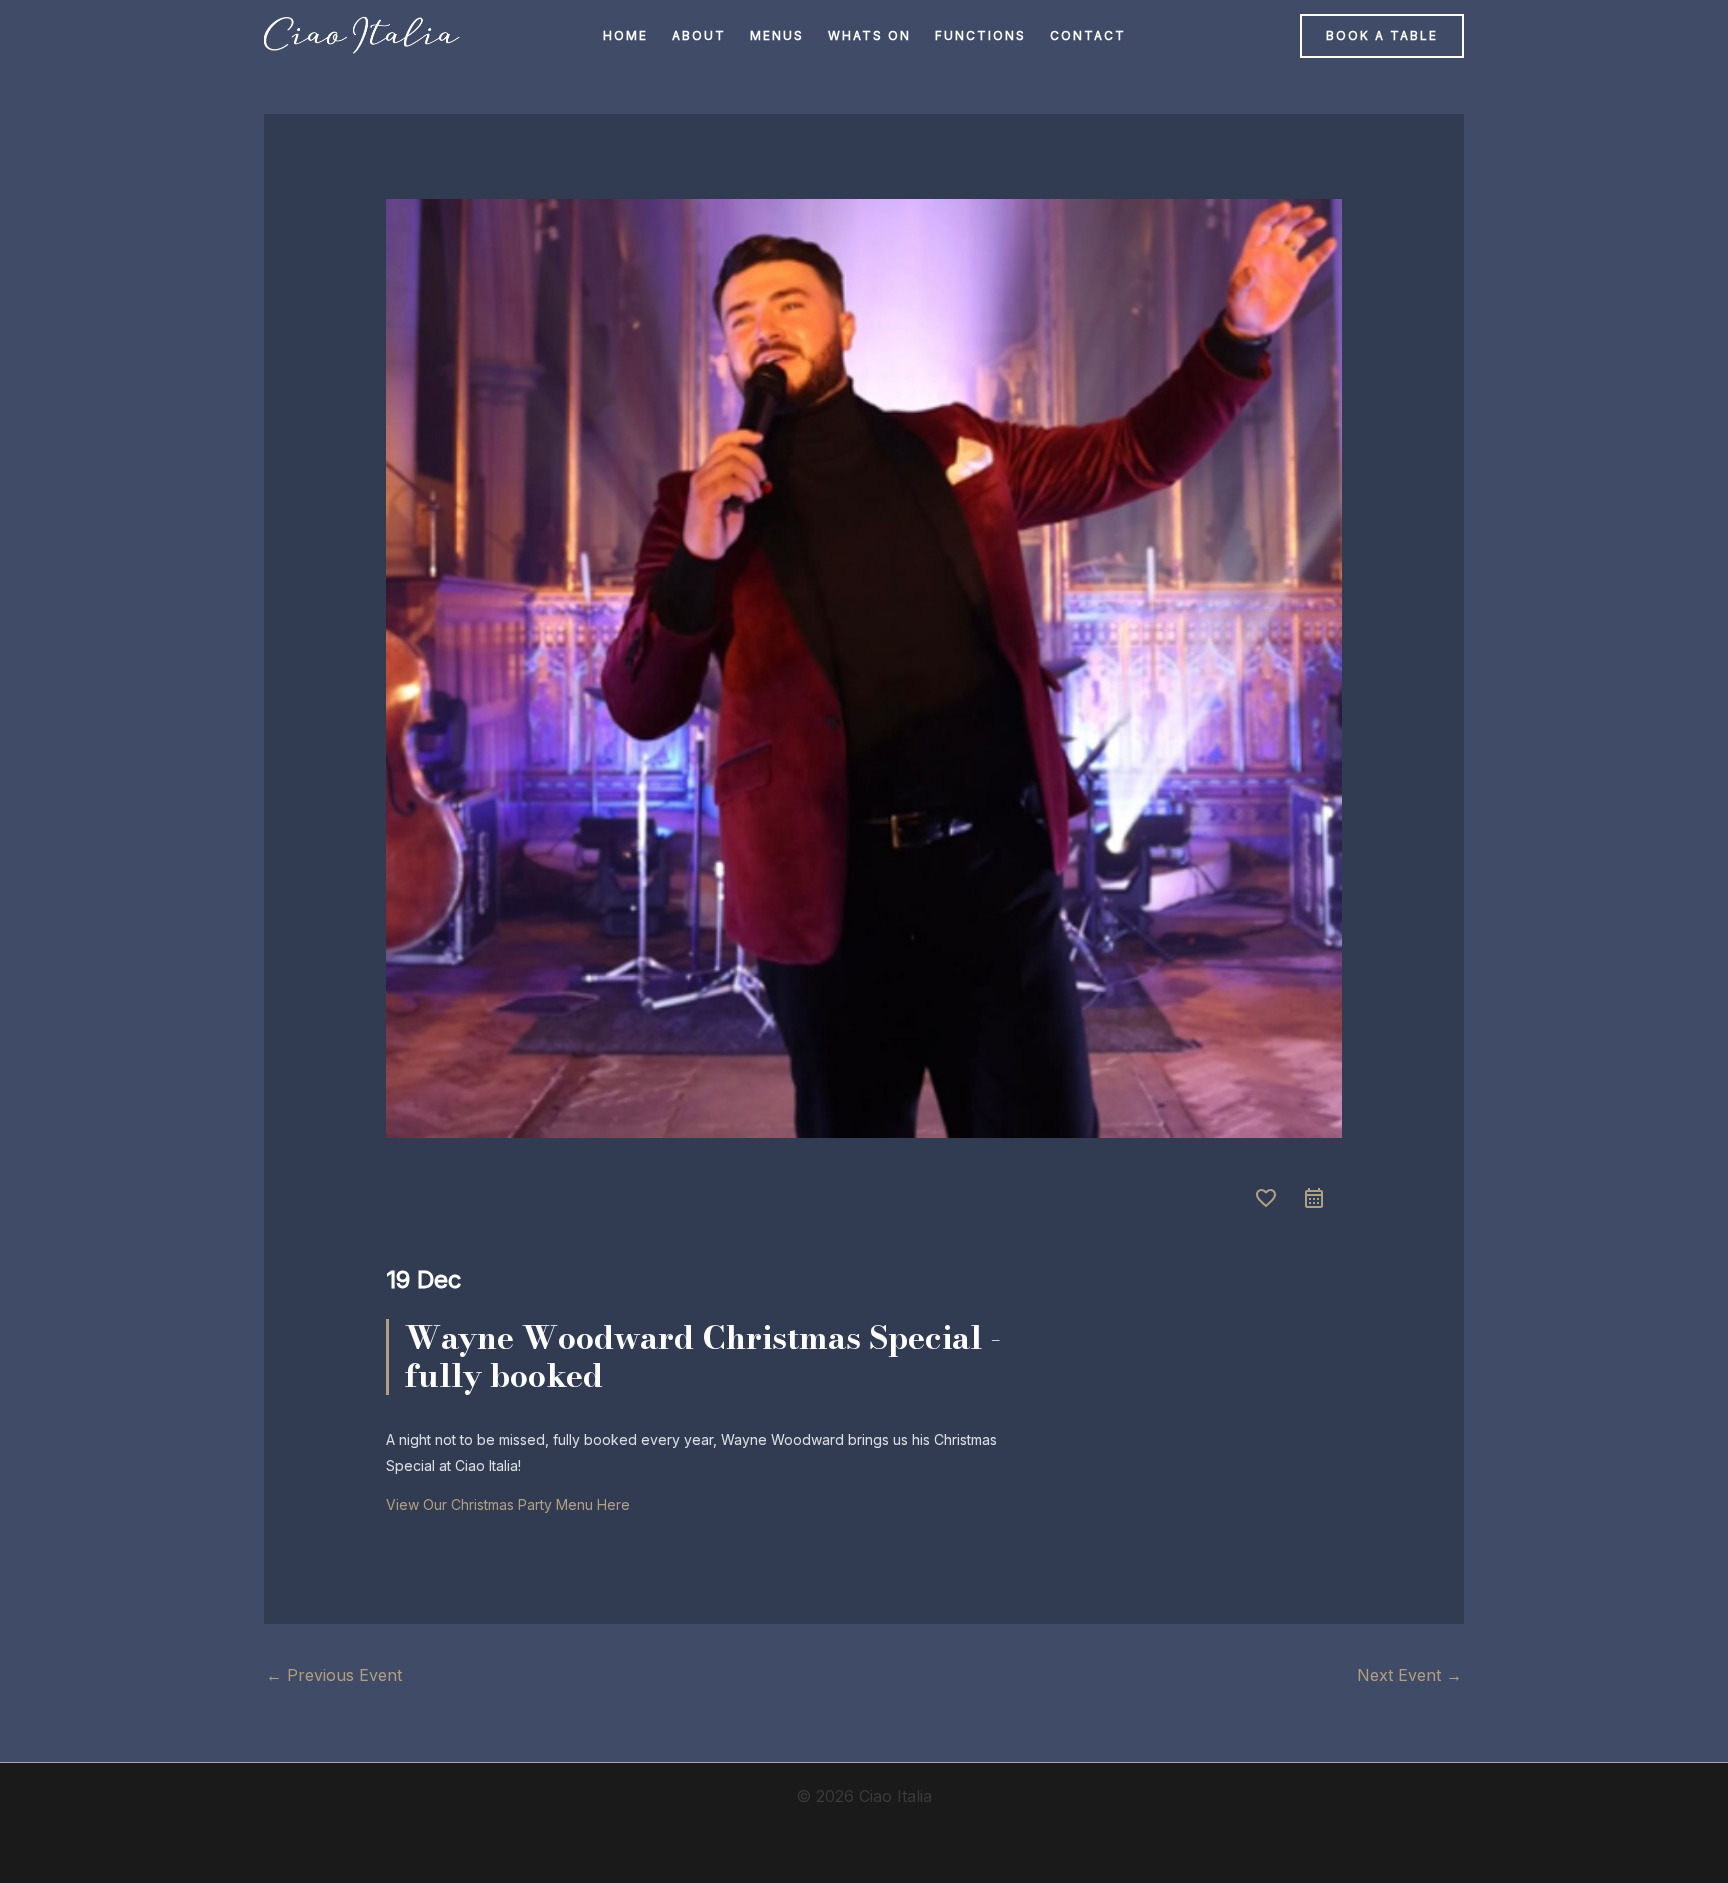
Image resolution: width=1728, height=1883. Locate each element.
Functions (980, 35)
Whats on (869, 35)
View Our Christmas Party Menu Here (508, 1504)
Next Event (1409, 1675)
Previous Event (334, 1675)
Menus (777, 35)
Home (625, 35)
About (699, 35)
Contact (1088, 35)
